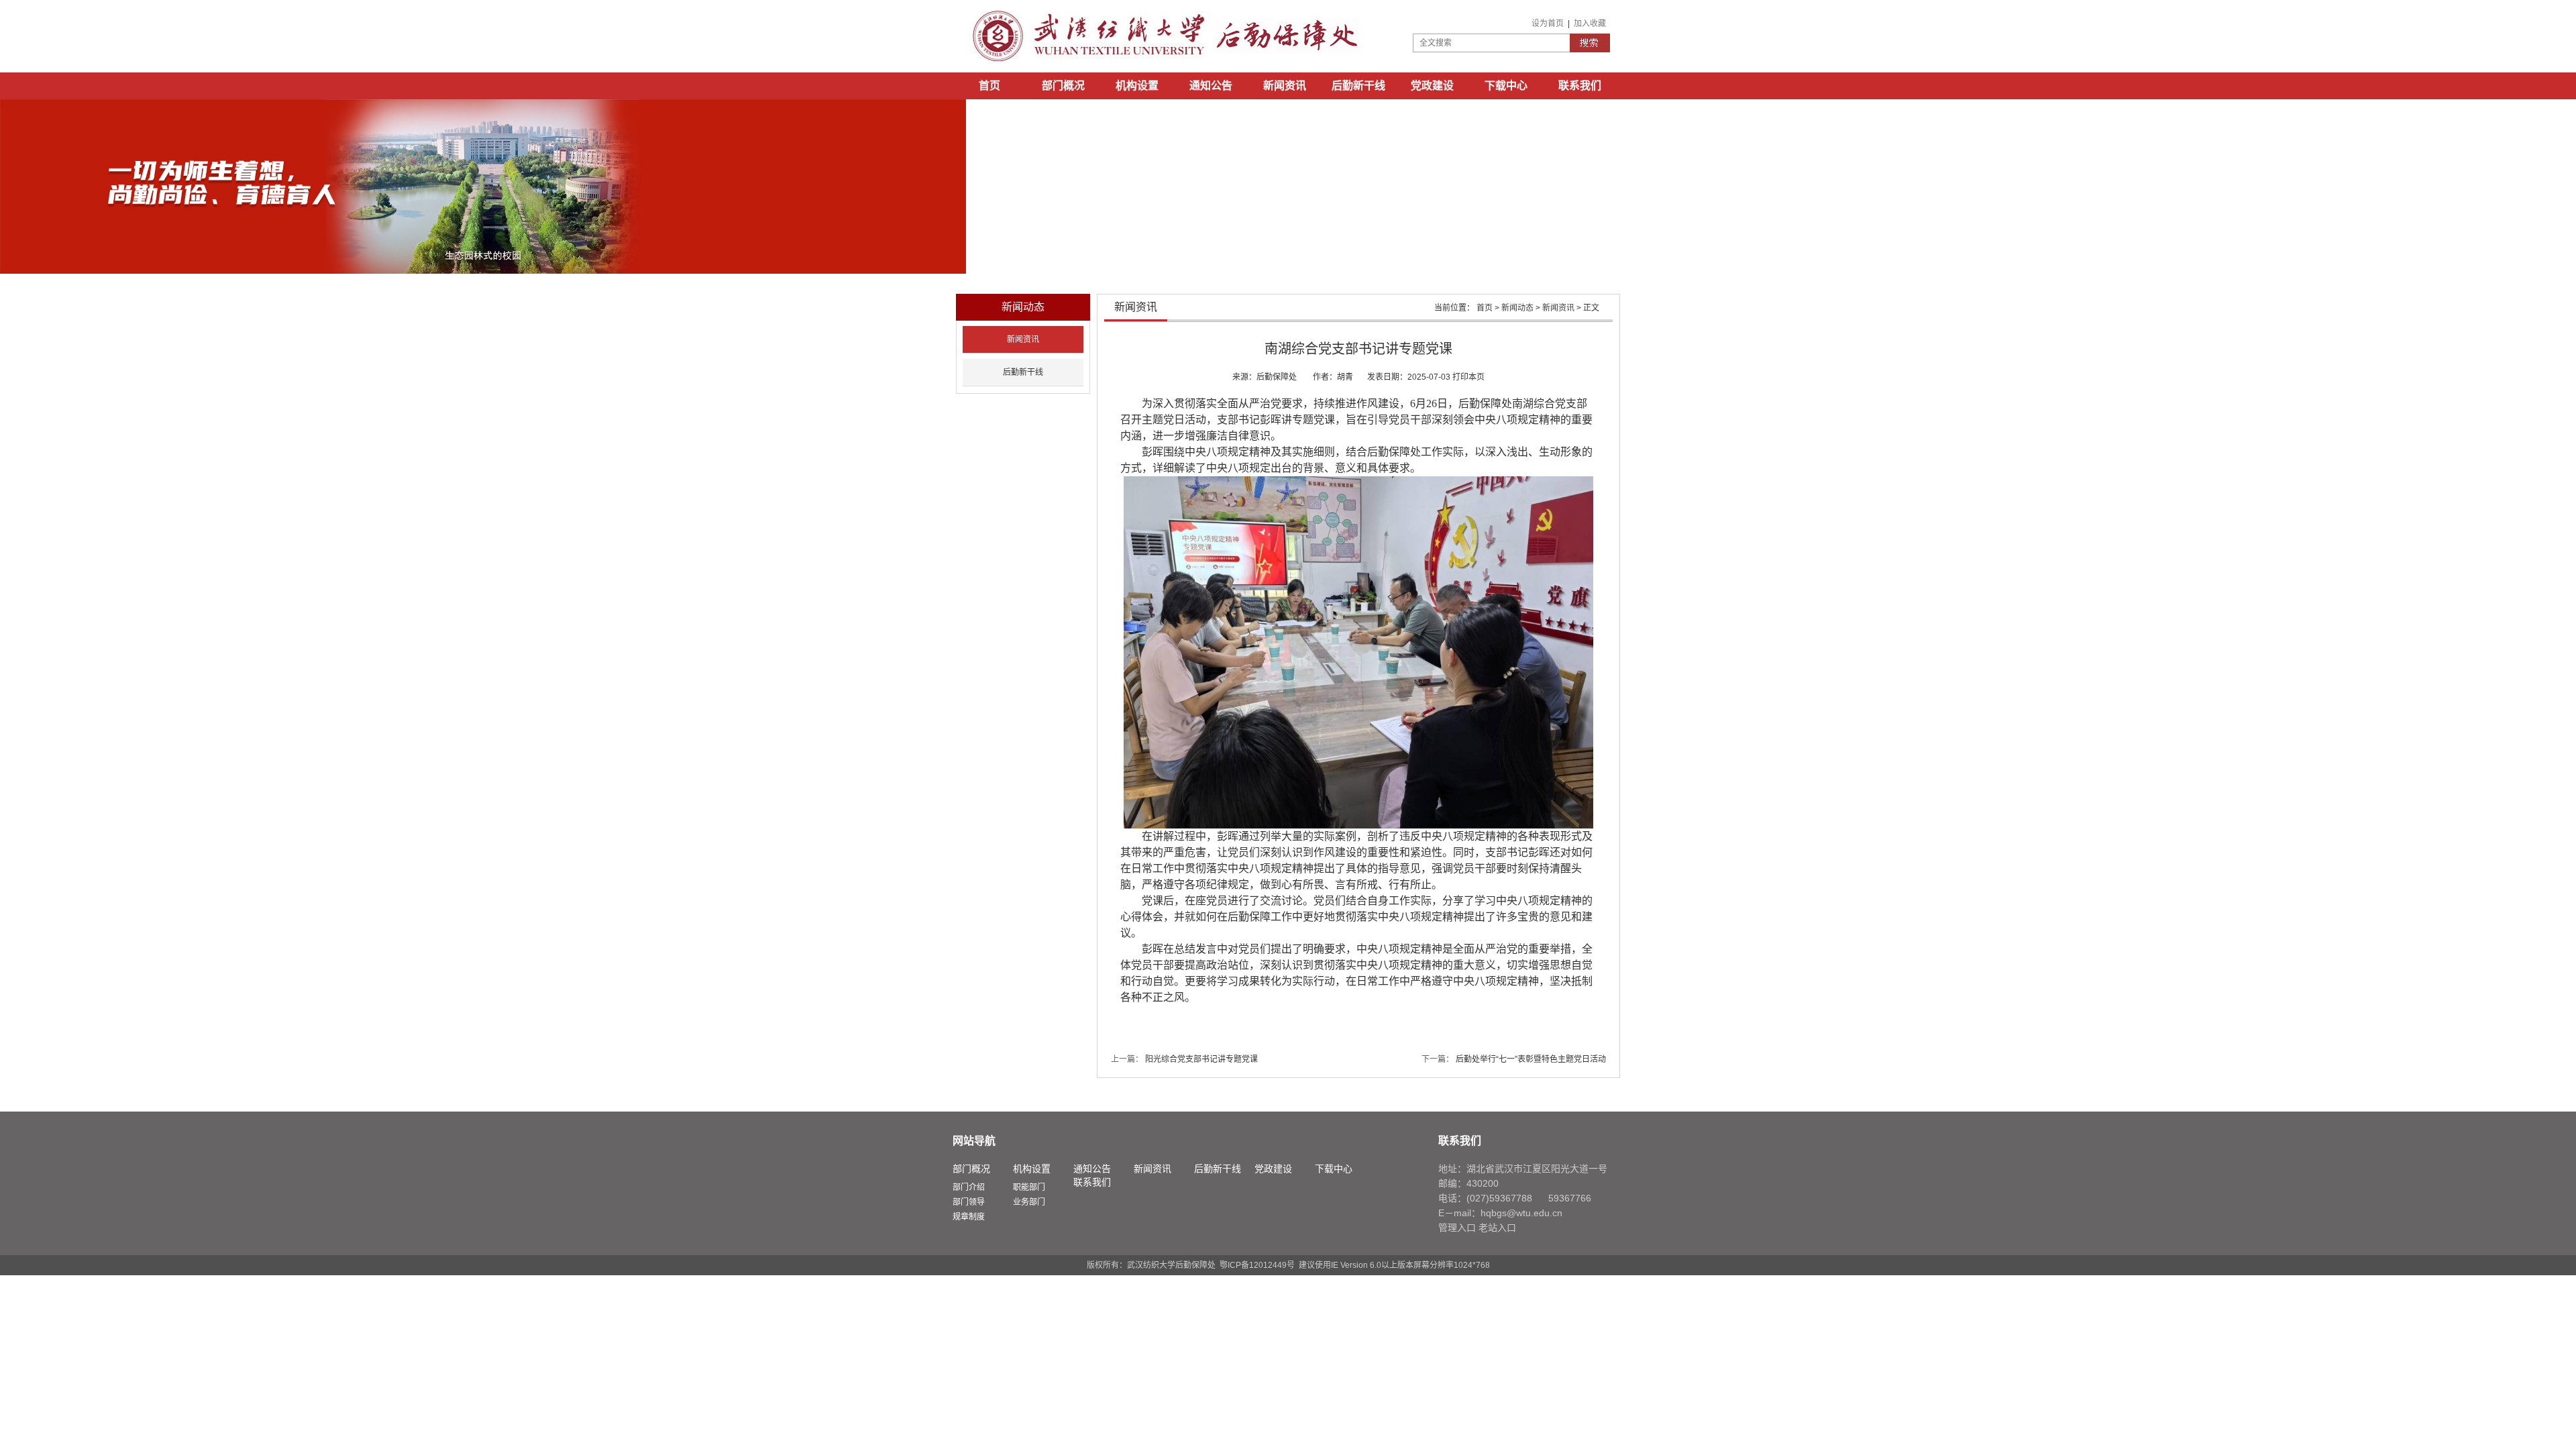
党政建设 (1432, 86)
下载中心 (1506, 86)
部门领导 (969, 1202)
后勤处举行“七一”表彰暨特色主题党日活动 (1531, 1059)
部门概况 (1063, 86)
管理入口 (1457, 1228)
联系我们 (1580, 86)
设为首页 (1548, 23)
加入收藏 (1590, 23)
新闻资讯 (1285, 86)
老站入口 (1497, 1228)
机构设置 (1137, 86)
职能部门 (1029, 1187)
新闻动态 (1517, 308)
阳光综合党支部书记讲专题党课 (1201, 1059)
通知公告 (1211, 86)
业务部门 (1029, 1202)
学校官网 (989, 112)
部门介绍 (969, 1187)
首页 (989, 86)
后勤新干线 (1358, 86)
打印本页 (1468, 377)
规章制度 (969, 1217)
